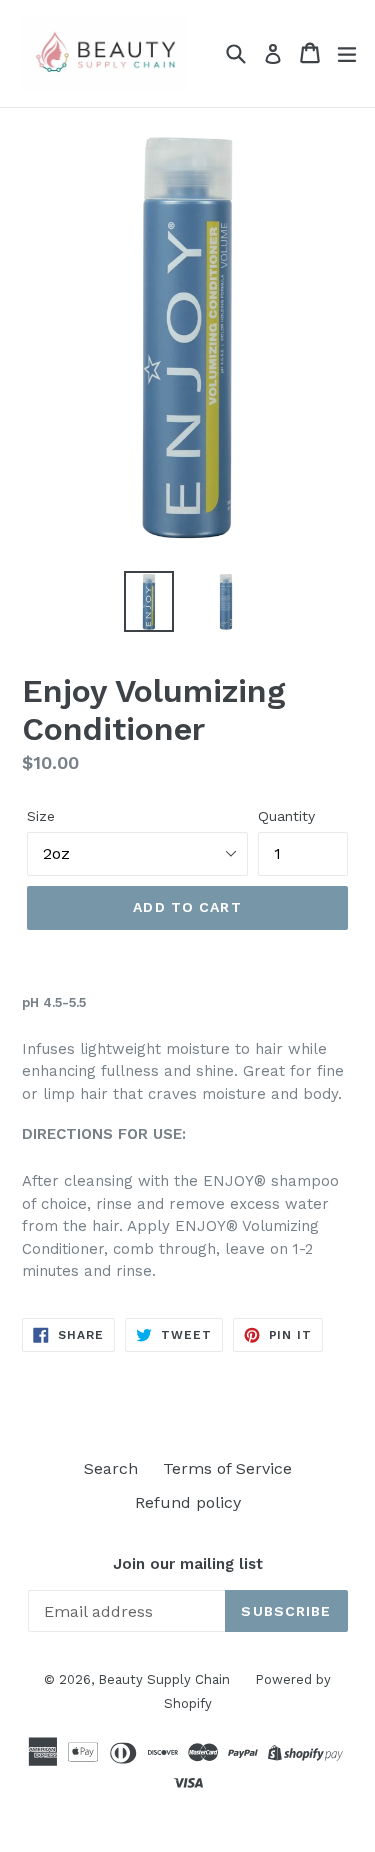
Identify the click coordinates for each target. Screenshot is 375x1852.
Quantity (286, 816)
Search (111, 1468)
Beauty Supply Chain (164, 1679)
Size (41, 816)
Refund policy (188, 1502)
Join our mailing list (188, 1564)
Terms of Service (227, 1468)
